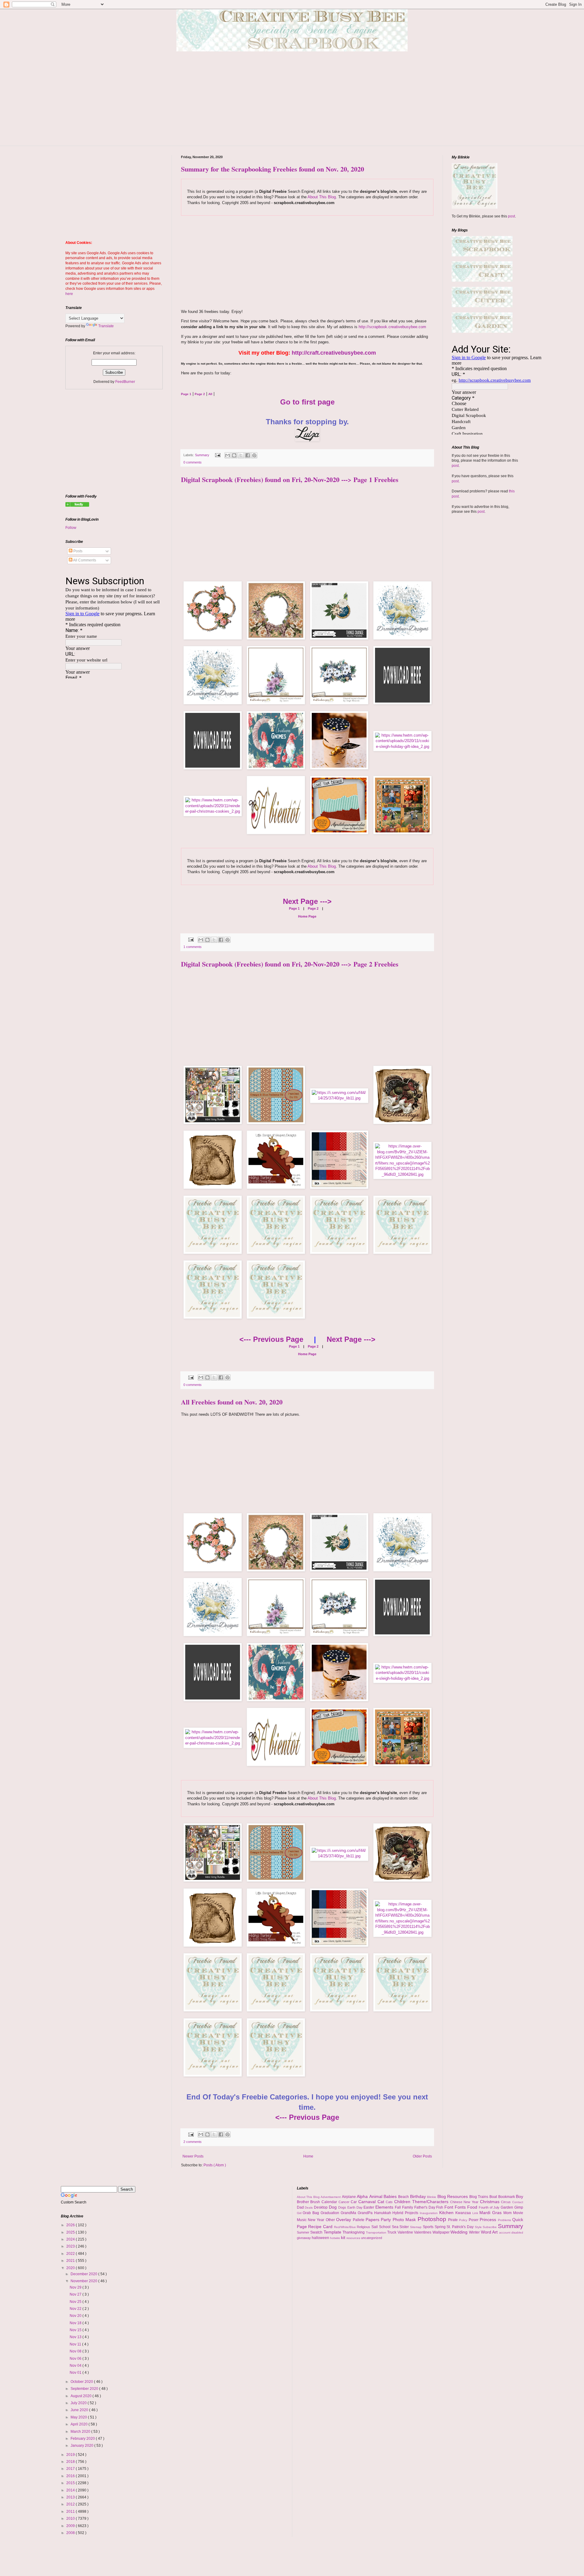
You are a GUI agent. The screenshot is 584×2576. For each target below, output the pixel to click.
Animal (377, 2196)
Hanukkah (383, 2213)
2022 (71, 2254)
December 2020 (84, 2274)
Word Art (490, 2232)
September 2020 (85, 2389)
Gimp (519, 2207)
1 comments (193, 947)
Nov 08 (76, 2351)
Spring (441, 2227)
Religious (364, 2227)
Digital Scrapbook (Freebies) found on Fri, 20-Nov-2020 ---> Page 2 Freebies (290, 964)
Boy (520, 2196)
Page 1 (294, 908)
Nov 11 (76, 2344)
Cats (390, 2202)
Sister (405, 2227)
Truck (392, 2232)
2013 (71, 2497)
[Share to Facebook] (248, 455)
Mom (508, 2213)
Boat (494, 2197)
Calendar (330, 2202)
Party (387, 2220)
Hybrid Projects (406, 2213)
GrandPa (366, 2213)
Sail (375, 2227)
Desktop (321, 2207)
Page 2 (313, 908)
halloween (321, 2238)
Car (355, 2202)
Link (476, 2213)
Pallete (359, 2220)
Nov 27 (76, 2294)
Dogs (343, 2207)
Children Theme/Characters (422, 2202)
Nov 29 (76, 2287)
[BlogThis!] (234, 455)
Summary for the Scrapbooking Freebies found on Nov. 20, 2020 (273, 169)
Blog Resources (453, 2196)
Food (473, 2207)
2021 (71, 2261)
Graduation (331, 2213)
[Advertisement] (292, 103)
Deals (309, 2208)
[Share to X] (241, 455)
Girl (300, 2213)
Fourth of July (490, 2207)
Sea (396, 2227)
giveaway (304, 2238)
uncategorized (372, 2238)
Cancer (345, 2202)
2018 (71, 2462)
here (69, 294)
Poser (474, 2220)
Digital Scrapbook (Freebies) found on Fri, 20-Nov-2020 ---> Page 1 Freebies (290, 479)
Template (333, 2232)
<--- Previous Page (271, 1339)
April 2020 (80, 2424)
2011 (71, 2512)
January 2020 (82, 2446)
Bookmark (507, 2197)
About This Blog (322, 197)
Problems (505, 2220)
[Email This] (228, 455)
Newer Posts (193, 2156)
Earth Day (356, 2207)
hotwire (335, 2238)
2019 (71, 2455)
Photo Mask (405, 2220)
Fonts (461, 2207)
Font (450, 2207)
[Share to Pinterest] (254, 455)
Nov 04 (76, 2366)
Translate (106, 326)
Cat (382, 2202)
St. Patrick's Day (461, 2227)
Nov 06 (76, 2359)
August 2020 (82, 2396)
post (511, 216)
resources (354, 2238)
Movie (518, 2213)
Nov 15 (76, 2330)
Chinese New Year (465, 2202)
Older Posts (422, 2156)
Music (302, 2220)
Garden (508, 2207)
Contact (518, 2202)
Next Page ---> (307, 901)
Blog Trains (479, 2197)
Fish (440, 2207)
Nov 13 (76, 2337)
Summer (304, 2232)
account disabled (511, 2232)
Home (308, 2156)
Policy (464, 2220)
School (385, 2227)
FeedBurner (125, 382)
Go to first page (307, 402)
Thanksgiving (354, 2232)
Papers (373, 2220)
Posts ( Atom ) (215, 2165)
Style (479, 2227)
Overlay (344, 2220)
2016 (71, 2476)
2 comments (193, 2142)
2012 (71, 2504)
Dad (301, 2207)
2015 (71, 2483)
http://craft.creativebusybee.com (334, 353)
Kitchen (447, 2213)
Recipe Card (321, 2227)
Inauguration (429, 2213)
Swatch (317, 2232)
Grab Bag (312, 2213)
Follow (71, 528)
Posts (77, 551)
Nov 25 (76, 2302)
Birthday (419, 2196)
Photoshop (433, 2219)
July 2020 (79, 2403)
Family (408, 2207)
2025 (71, 2232)
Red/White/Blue (346, 2227)
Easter (369, 2207)
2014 (71, 2490)
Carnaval (368, 2202)
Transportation (377, 2232)
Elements (385, 2207)
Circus (507, 2202)
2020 (71, 2268)
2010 (71, 2519)
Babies (391, 2196)
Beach (404, 2197)
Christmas (491, 2202)
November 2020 (84, 2281)
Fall (398, 2207)
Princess (489, 2220)
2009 (71, 2526)
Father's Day (425, 2207)
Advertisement (331, 2197)
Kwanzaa (464, 2213)
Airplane (349, 2197)
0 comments (193, 462)
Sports (429, 2227)
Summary (203, 455)
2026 (71, 2225)
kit (344, 2238)
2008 (71, 2533)
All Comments (84, 560)
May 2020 (79, 2417)
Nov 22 (76, 2309)
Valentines (423, 2232)
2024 (71, 2239)
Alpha (363, 2196)
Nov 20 (76, 2316)
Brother (304, 2202)
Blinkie (432, 2197)
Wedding (460, 2232)
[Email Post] (217, 455)
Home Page (307, 916)
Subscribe (490, 2227)
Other (331, 2220)
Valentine (406, 2232)
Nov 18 (76, 2323)
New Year (317, 2220)
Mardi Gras (491, 2213)
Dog (334, 2207)
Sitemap (416, 2227)
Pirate (454, 2220)
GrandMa (349, 2213)
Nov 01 (76, 2373)
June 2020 (80, 2410)
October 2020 (82, 2382)
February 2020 (83, 2439)
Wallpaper (442, 2232)
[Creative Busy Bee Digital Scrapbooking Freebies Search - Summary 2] (77, 505)
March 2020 (81, 2432)
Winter (475, 2232)
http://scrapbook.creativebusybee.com (392, 327)
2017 (71, 2469)
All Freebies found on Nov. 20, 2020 (232, 1402)
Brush (316, 2202)
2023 (71, 2246)
